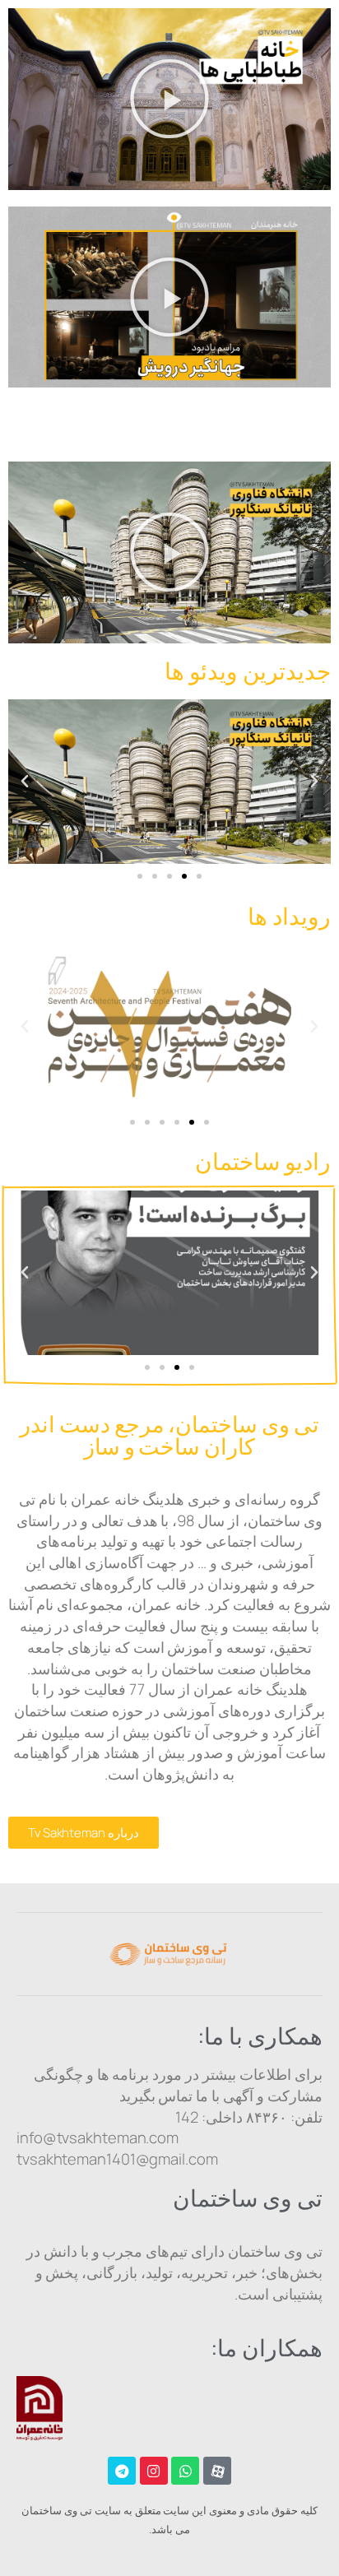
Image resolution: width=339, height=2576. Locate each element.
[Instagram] (154, 2471)
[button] (169, 99)
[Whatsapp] (185, 2471)
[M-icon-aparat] (217, 2471)
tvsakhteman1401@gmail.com (117, 2159)
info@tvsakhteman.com (98, 2137)
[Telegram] (122, 2471)
